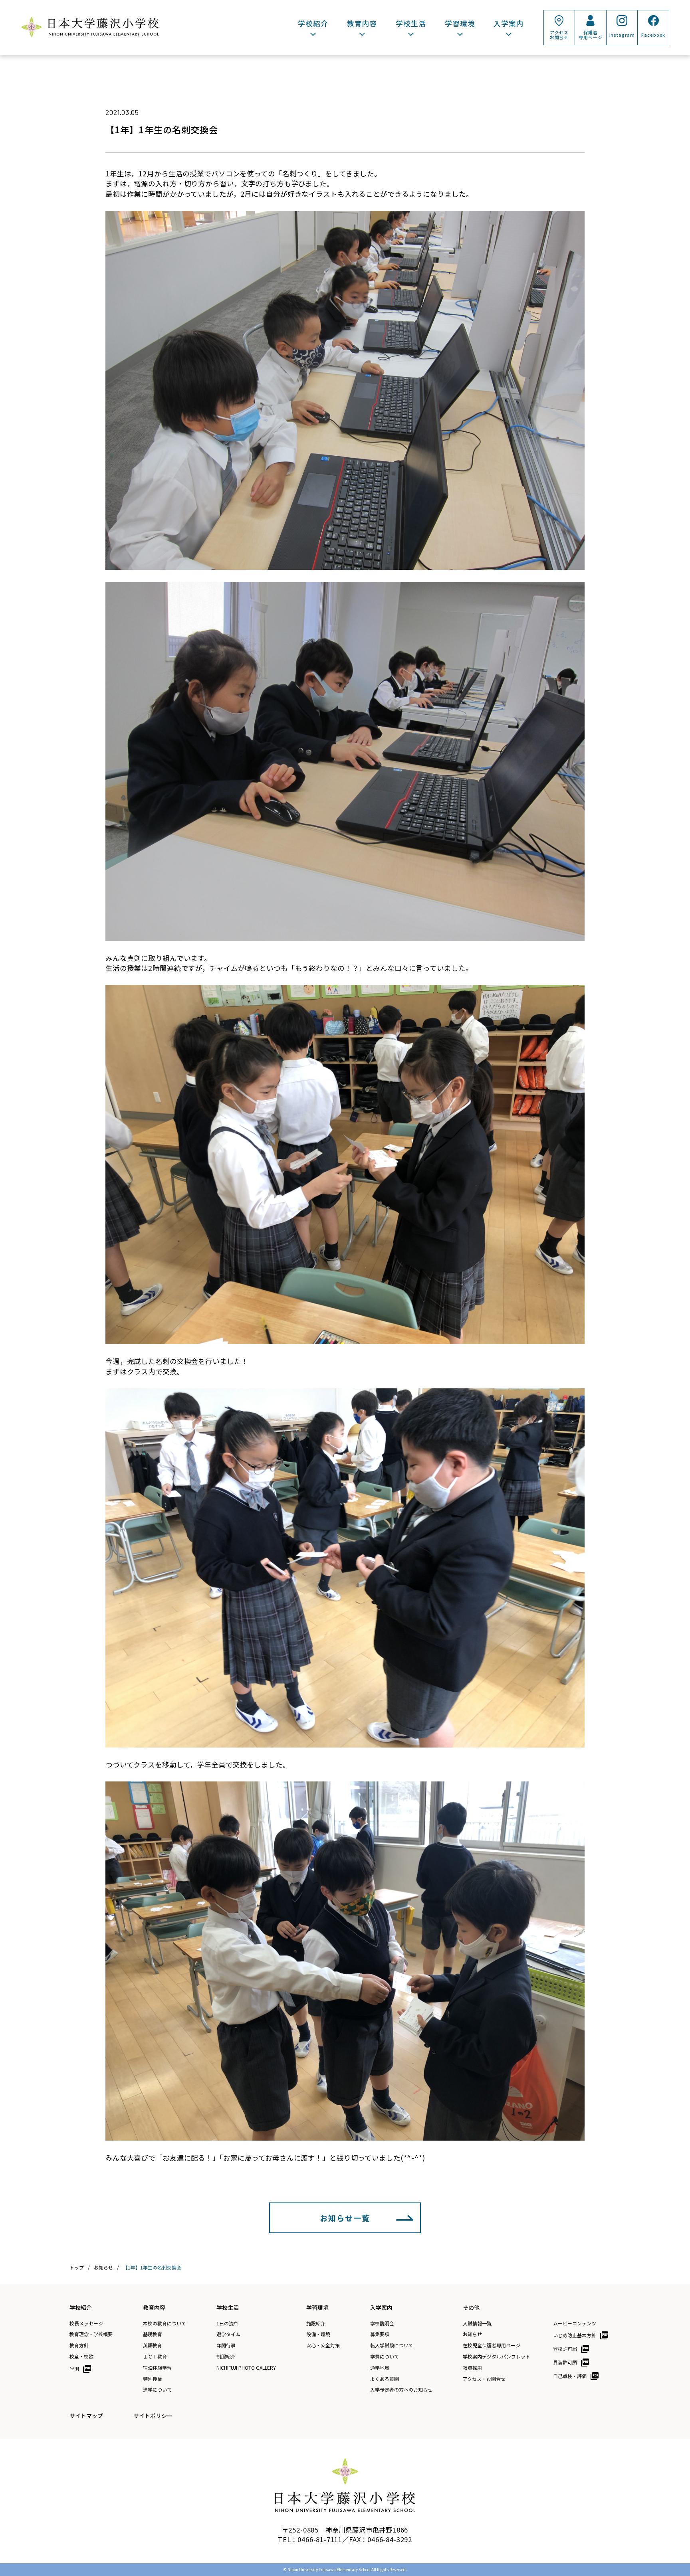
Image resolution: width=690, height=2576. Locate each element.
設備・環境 (318, 2334)
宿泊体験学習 (157, 2368)
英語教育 (153, 2345)
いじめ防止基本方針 (575, 2335)
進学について (157, 2390)
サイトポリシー (153, 2416)
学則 (74, 2369)
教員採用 (472, 2368)
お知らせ (472, 2334)
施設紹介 (316, 2323)
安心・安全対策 (323, 2345)
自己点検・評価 (570, 2376)
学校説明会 (382, 2323)
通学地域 (380, 2368)
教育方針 (79, 2345)
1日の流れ (227, 2323)
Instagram (622, 35)
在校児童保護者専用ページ (492, 2345)
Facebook (653, 35)
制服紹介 (226, 2357)
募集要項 (380, 2334)
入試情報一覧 (477, 2323)
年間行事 (226, 2345)
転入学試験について (392, 2345)
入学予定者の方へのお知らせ (401, 2390)
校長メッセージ (86, 2323)
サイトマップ (86, 2416)
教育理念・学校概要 (91, 2334)
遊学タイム (228, 2334)
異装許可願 (565, 2362)
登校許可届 (565, 2349)
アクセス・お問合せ (484, 2379)
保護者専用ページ (590, 35)
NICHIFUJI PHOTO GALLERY (246, 2368)
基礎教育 (153, 2334)
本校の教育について (165, 2323)
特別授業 (153, 2379)
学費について (385, 2357)
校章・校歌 (81, 2357)
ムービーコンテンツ (575, 2323)
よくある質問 (385, 2379)
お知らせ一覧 (345, 2218)
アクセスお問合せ (559, 35)
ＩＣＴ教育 (155, 2357)
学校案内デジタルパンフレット (497, 2357)
